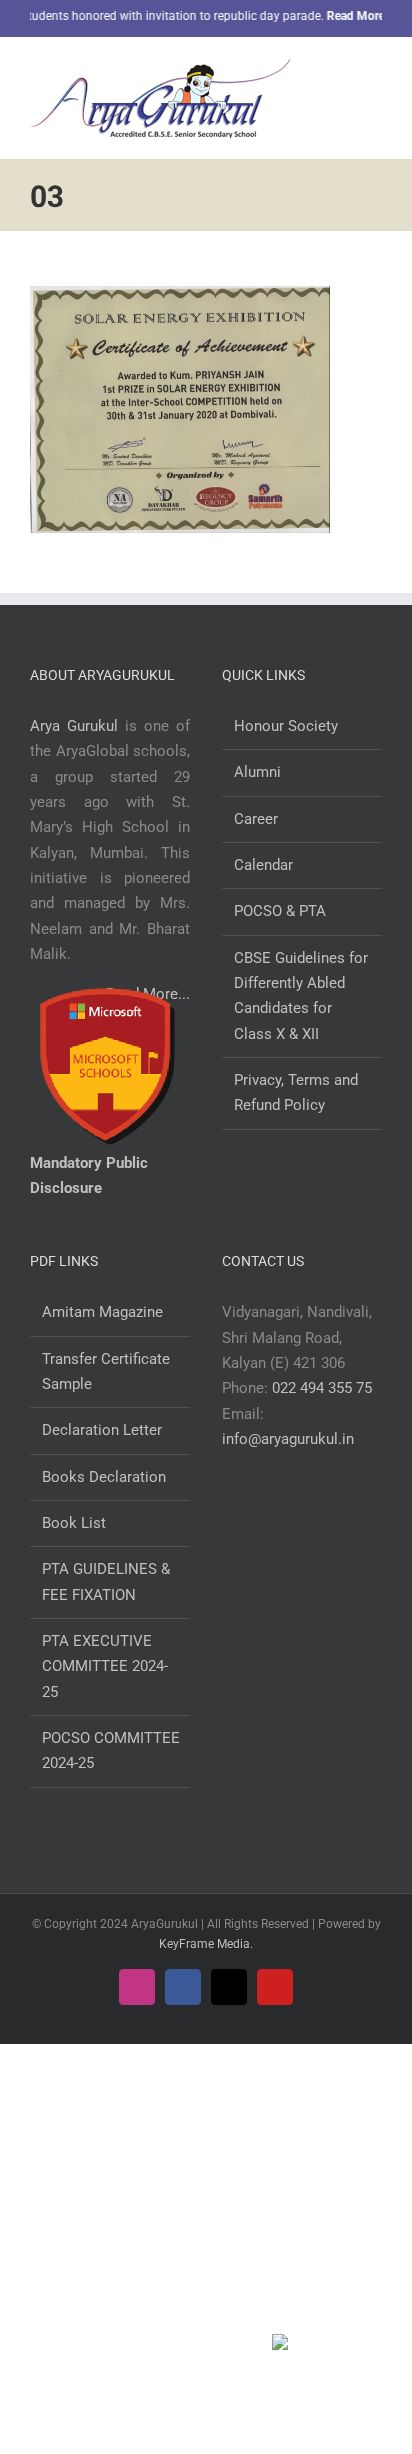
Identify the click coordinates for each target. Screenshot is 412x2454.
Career (256, 819)
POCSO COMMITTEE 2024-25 (111, 1750)
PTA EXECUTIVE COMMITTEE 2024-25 (105, 1666)
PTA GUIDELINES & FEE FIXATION (106, 1581)
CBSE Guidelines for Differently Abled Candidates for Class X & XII (301, 996)
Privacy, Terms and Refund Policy (296, 1092)
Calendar (263, 865)
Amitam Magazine (102, 1312)
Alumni (257, 772)
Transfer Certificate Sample (106, 1371)
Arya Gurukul (74, 726)
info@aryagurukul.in (288, 1439)
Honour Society (286, 726)
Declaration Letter (102, 1430)
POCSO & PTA (280, 911)
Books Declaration (104, 1477)
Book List (74, 1523)
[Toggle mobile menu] (374, 73)
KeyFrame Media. (206, 1944)
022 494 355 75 (322, 1388)
